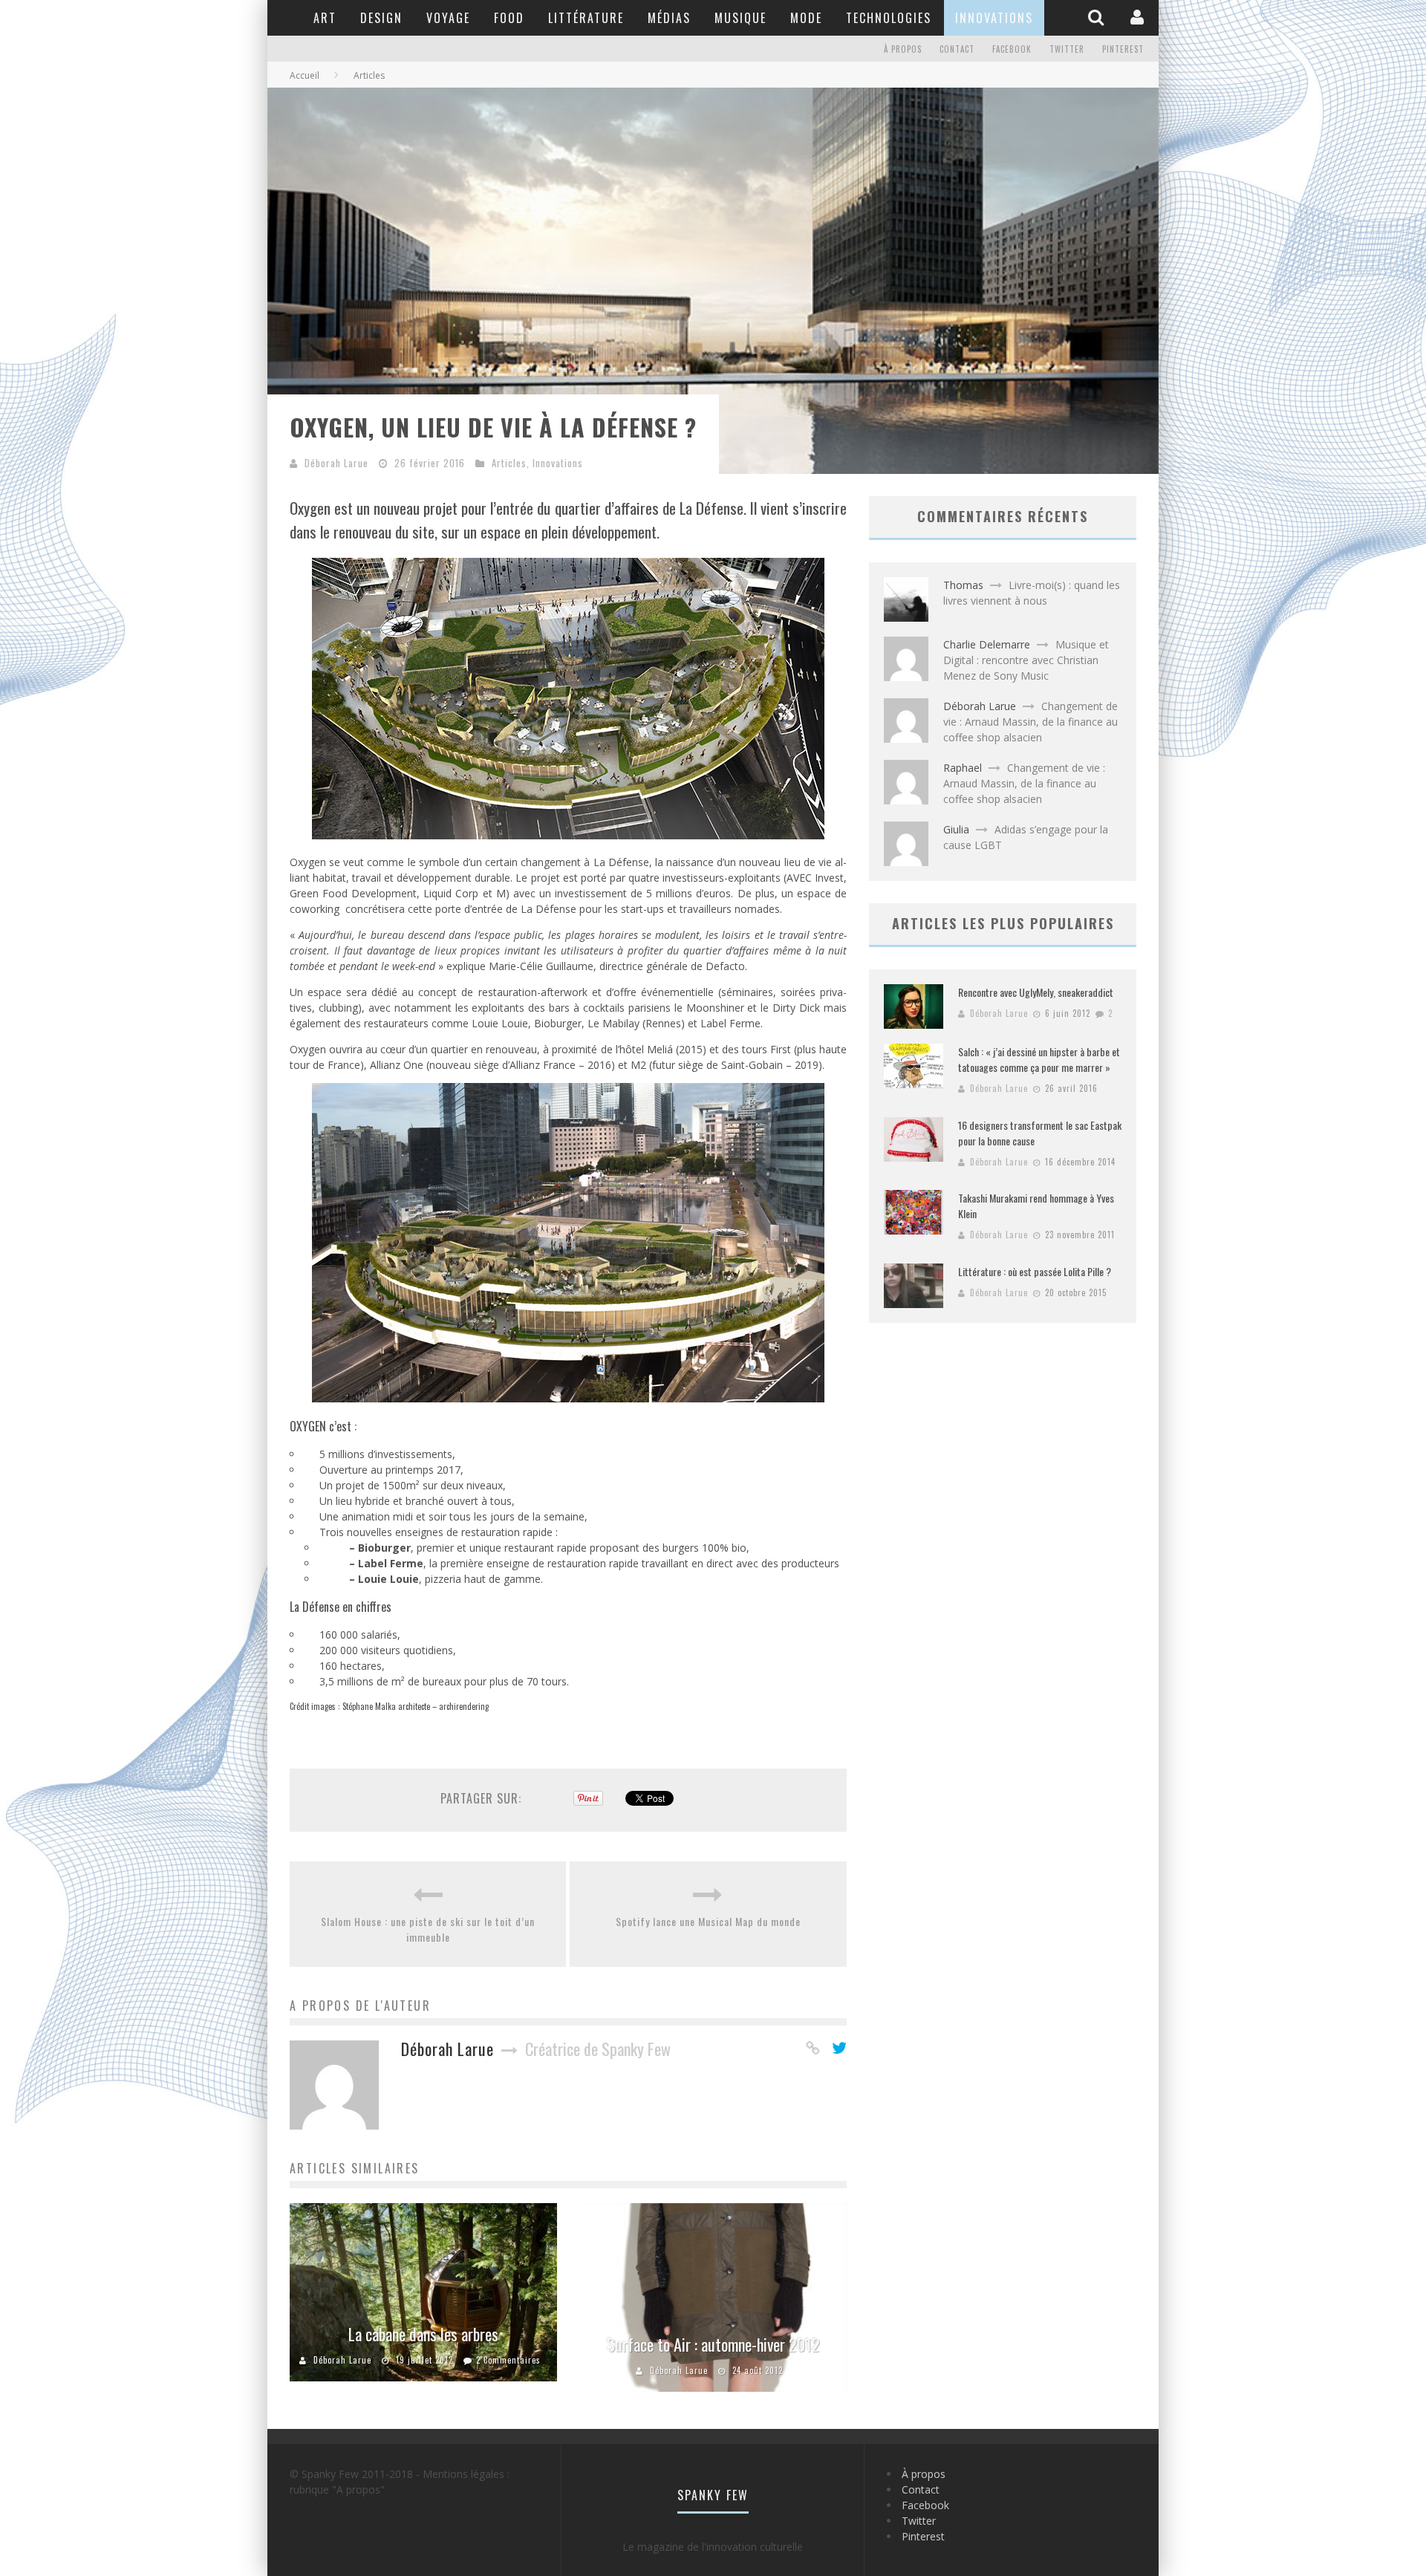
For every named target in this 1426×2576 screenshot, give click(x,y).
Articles (509, 463)
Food (509, 18)
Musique (740, 18)
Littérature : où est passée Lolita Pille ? (1035, 1271)
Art (325, 18)
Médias (669, 18)
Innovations (994, 18)
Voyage (448, 18)
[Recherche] (1098, 17)
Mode (806, 18)
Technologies (889, 18)
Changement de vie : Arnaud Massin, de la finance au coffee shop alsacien (1031, 722)
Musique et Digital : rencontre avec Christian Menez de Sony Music (1026, 660)
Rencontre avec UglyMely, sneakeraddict (1036, 992)
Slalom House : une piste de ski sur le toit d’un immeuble (428, 1929)
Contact (957, 49)
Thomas (963, 585)
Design (381, 18)
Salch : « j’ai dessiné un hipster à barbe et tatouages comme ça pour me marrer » (1039, 1059)
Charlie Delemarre (987, 644)
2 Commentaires (508, 2360)
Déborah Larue (336, 463)
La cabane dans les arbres (423, 2334)
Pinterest (1123, 49)
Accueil (305, 75)
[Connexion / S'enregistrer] (1139, 17)
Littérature (586, 18)
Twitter (1067, 49)
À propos (903, 49)
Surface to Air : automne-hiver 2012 (713, 2344)
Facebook (1012, 49)
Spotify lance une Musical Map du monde (708, 1921)
